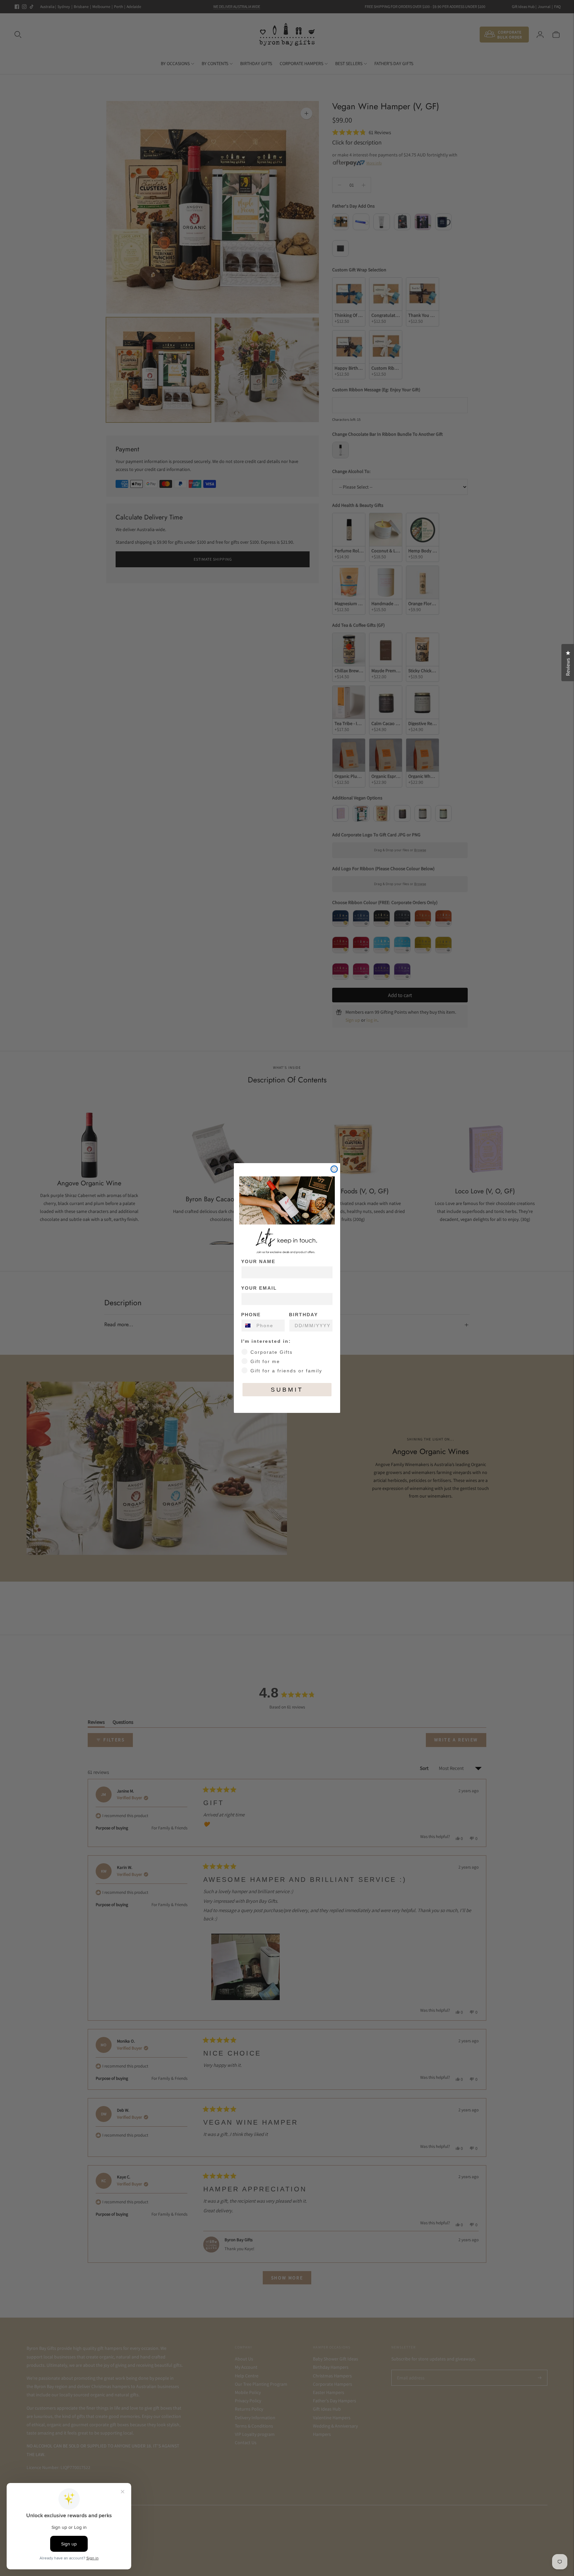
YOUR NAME (258, 1261)
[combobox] (247, 1326)
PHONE (251, 1315)
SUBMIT (287, 1390)
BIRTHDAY (303, 1315)
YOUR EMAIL (259, 1288)
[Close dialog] (334, 1169)
